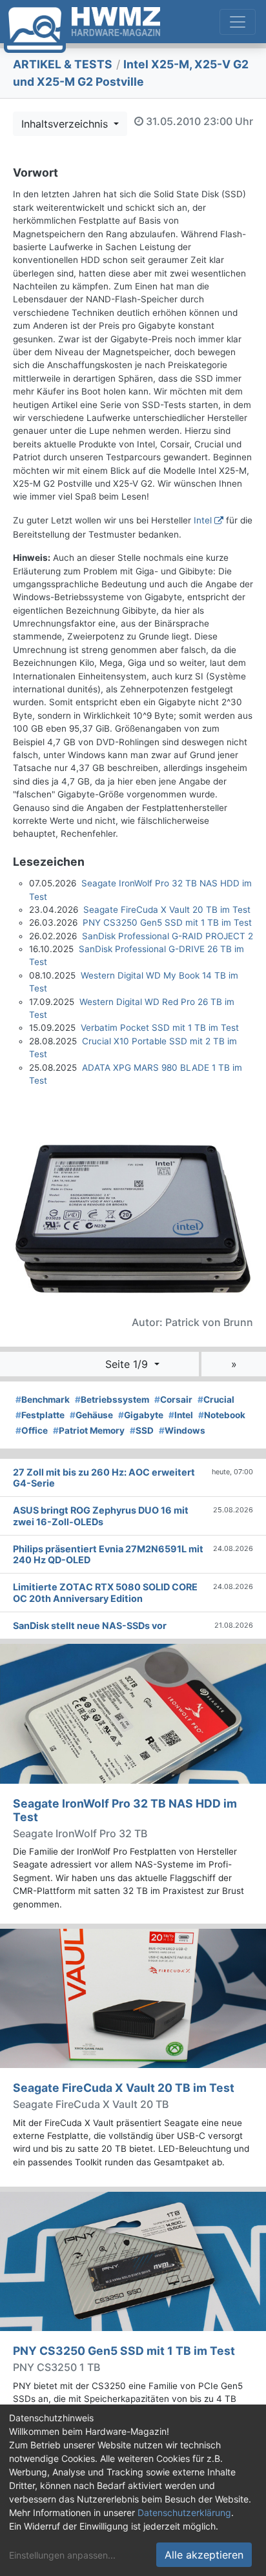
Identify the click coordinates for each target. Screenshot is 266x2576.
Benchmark (43, 1400)
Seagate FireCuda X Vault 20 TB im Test (167, 910)
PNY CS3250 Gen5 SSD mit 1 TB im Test (167, 922)
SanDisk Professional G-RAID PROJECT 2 (168, 936)
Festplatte (40, 1415)
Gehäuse (91, 1415)
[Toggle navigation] (238, 22)
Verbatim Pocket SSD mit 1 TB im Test (160, 1028)
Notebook (222, 1415)
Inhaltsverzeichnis (66, 124)
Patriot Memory (89, 1430)
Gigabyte (141, 1415)
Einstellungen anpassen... (62, 2555)
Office (32, 1430)
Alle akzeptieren (204, 2555)
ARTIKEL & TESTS (63, 64)
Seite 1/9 (128, 1364)
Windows (182, 1430)
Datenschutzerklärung (184, 2513)
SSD (142, 1430)
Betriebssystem (112, 1400)
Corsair (173, 1400)
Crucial (216, 1400)
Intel (203, 520)
